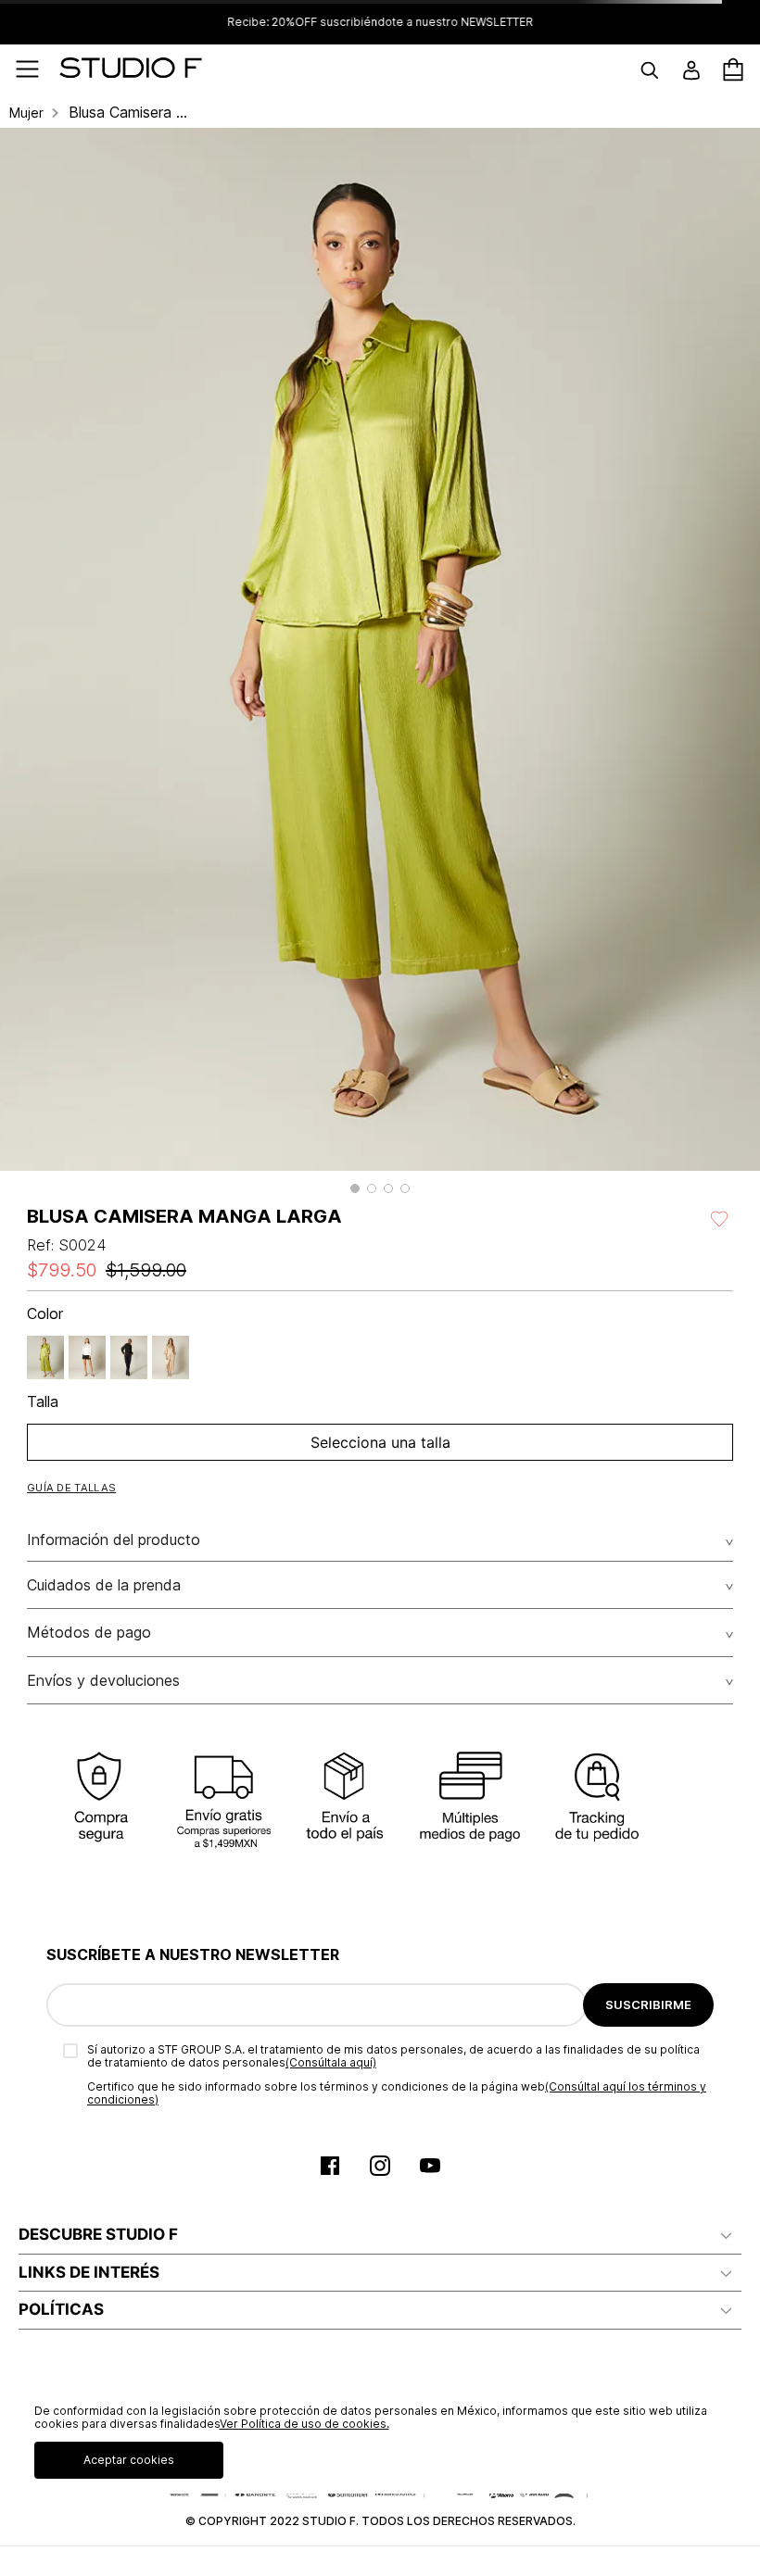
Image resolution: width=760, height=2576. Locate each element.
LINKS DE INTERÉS (89, 2272)
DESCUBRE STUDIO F (98, 2234)
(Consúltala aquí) (331, 2062)
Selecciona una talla (380, 1442)
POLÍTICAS (61, 2309)
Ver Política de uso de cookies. (304, 2424)
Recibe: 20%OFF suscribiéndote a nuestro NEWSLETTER (380, 22)
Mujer (26, 113)
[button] (355, 1188)
